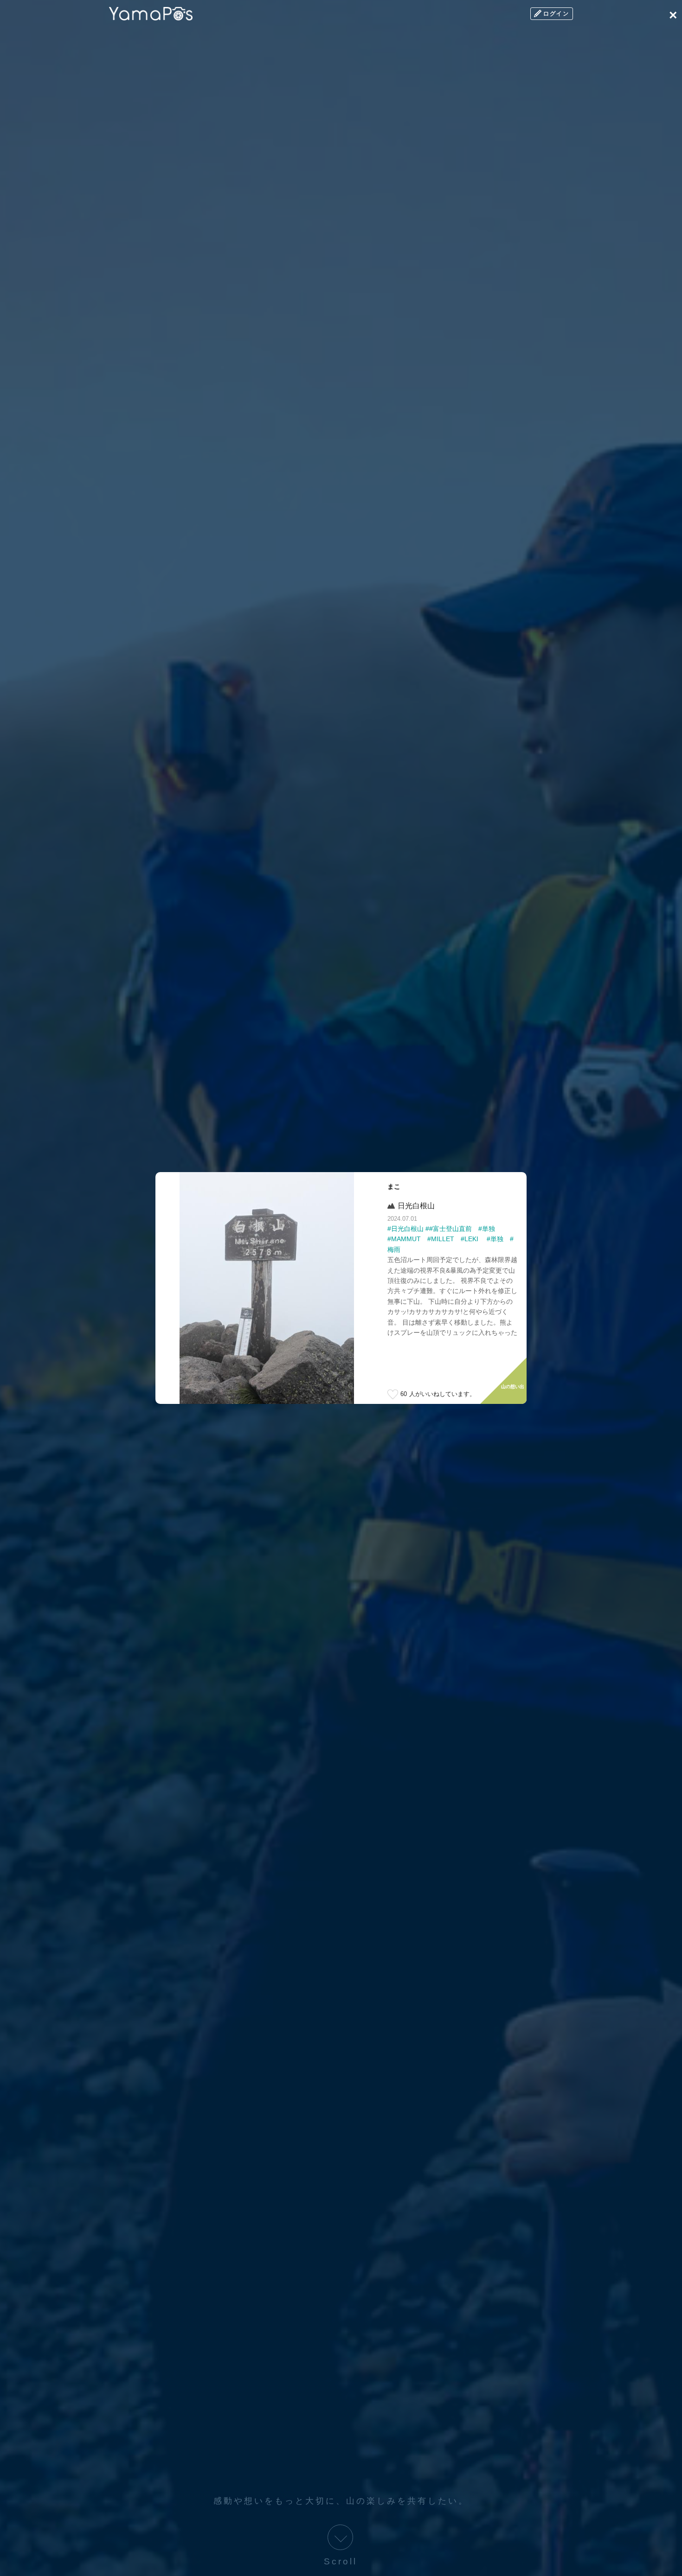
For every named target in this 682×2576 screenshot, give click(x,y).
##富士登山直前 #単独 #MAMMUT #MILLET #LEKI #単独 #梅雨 (450, 1239)
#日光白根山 (405, 1229)
